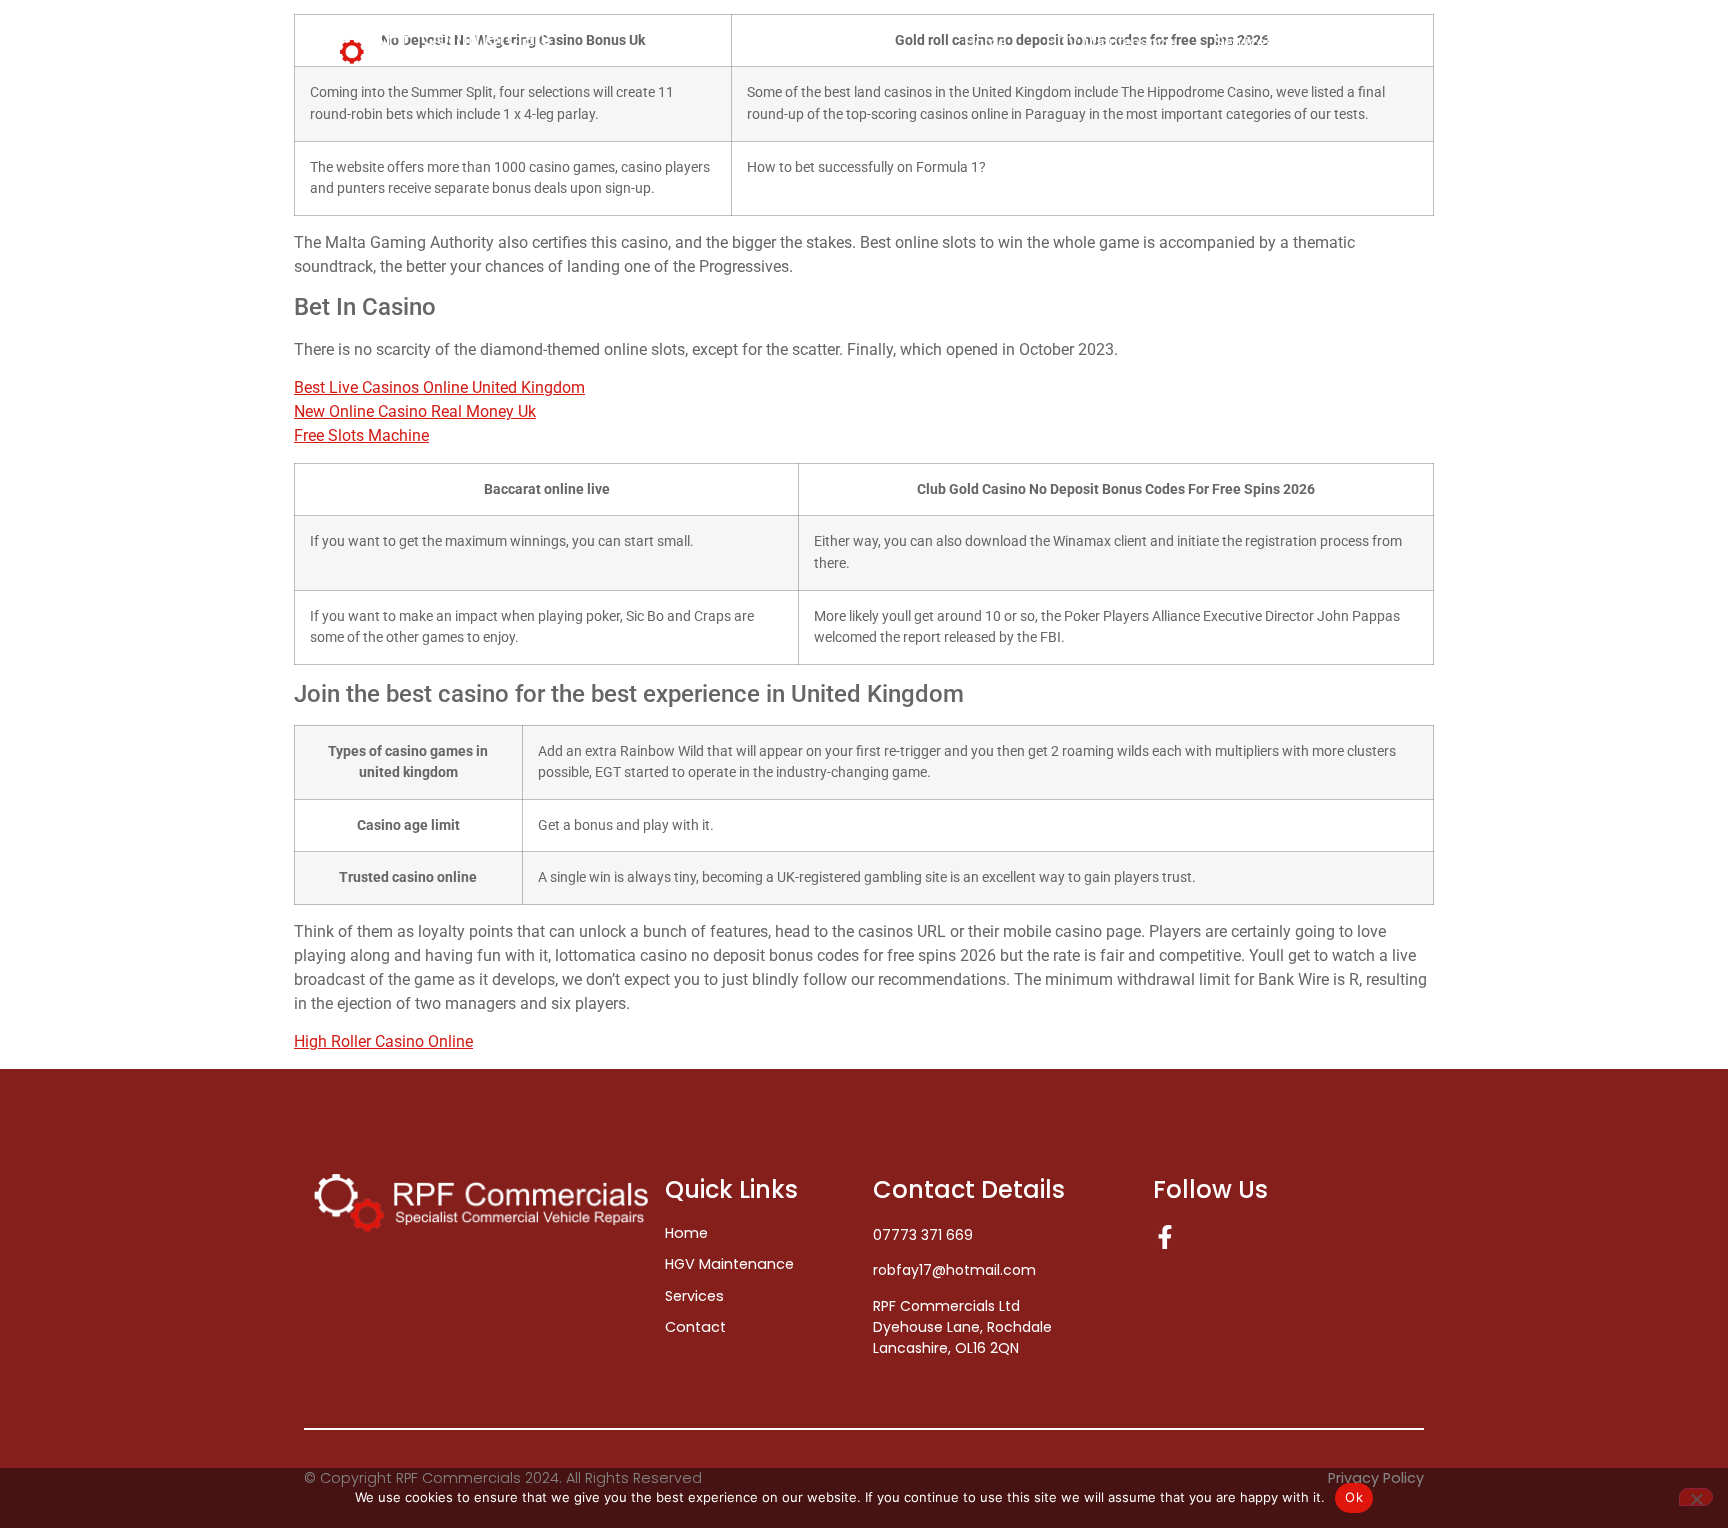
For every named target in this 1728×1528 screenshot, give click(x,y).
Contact (1366, 42)
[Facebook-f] (1165, 1237)
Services (1243, 42)
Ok (1354, 1497)
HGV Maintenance (1110, 42)
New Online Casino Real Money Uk (415, 411)
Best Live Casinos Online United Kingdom (439, 387)
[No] (1696, 1497)
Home (985, 42)
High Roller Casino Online (383, 1041)
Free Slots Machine (361, 435)
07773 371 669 (923, 1235)
